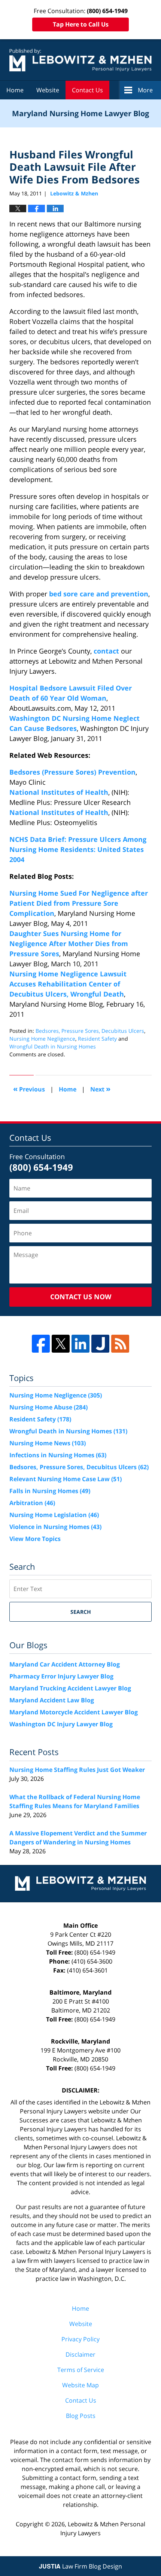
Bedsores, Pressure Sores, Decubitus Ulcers (90, 1031)
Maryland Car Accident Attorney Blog (65, 1664)
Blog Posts (81, 2416)
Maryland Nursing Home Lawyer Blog (80, 60)
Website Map (80, 2385)
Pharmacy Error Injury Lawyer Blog (61, 1676)
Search (81, 1612)
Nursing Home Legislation (54, 1515)
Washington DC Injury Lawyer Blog (61, 1724)
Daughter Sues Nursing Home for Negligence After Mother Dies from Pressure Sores (69, 943)
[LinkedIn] (80, 1344)
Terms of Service (81, 2370)
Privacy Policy (80, 2339)
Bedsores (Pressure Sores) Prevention (72, 772)
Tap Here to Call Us (81, 24)
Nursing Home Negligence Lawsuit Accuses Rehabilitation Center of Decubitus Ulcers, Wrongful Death (68, 984)
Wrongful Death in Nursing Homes (53, 1046)
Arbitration (32, 1503)
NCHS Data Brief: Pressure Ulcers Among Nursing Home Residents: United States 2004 (78, 849)
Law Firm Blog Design (80, 2566)
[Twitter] (61, 1344)
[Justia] (100, 1344)
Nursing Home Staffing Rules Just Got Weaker (77, 1770)
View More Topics (35, 1539)
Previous (29, 1089)
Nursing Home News (48, 1443)
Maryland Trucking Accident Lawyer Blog (70, 1688)
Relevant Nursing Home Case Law (66, 1479)
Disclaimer (80, 2354)
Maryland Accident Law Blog (52, 1700)
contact (106, 651)
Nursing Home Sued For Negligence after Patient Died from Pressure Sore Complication (79, 903)
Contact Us (87, 90)
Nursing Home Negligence (42, 1039)
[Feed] (120, 1344)
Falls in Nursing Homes (50, 1491)
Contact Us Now (81, 1297)
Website (48, 90)
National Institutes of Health (59, 792)
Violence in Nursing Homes (55, 1527)
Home (15, 90)
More (145, 90)
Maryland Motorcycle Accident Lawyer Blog (74, 1712)
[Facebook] (41, 1344)
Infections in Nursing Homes (58, 1455)
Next (100, 1089)
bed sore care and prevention (99, 594)
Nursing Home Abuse (48, 1407)
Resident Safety (97, 1039)
